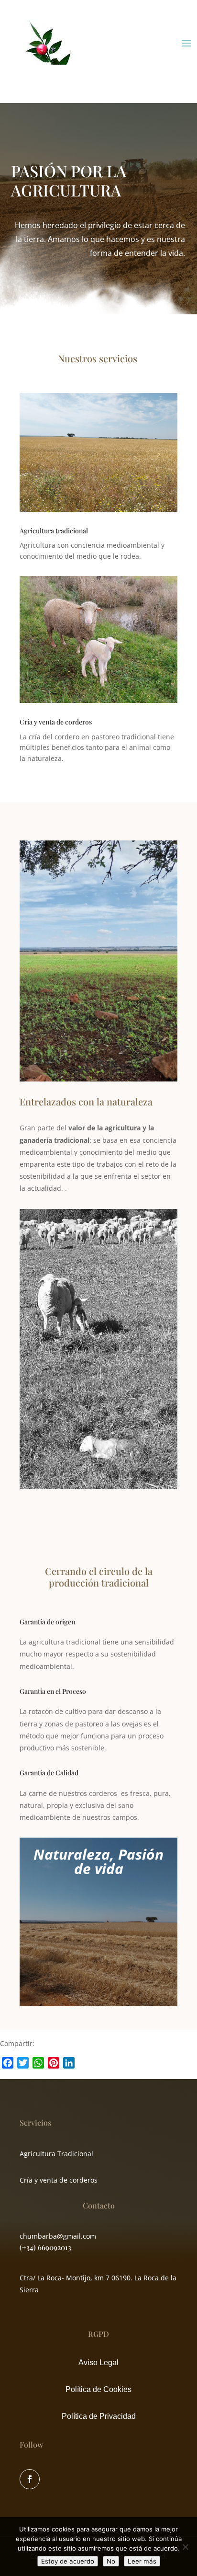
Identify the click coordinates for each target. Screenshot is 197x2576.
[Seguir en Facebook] (30, 2479)
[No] (185, 2547)
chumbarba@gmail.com (58, 2236)
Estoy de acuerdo (68, 2561)
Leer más (142, 2561)
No (111, 2561)
